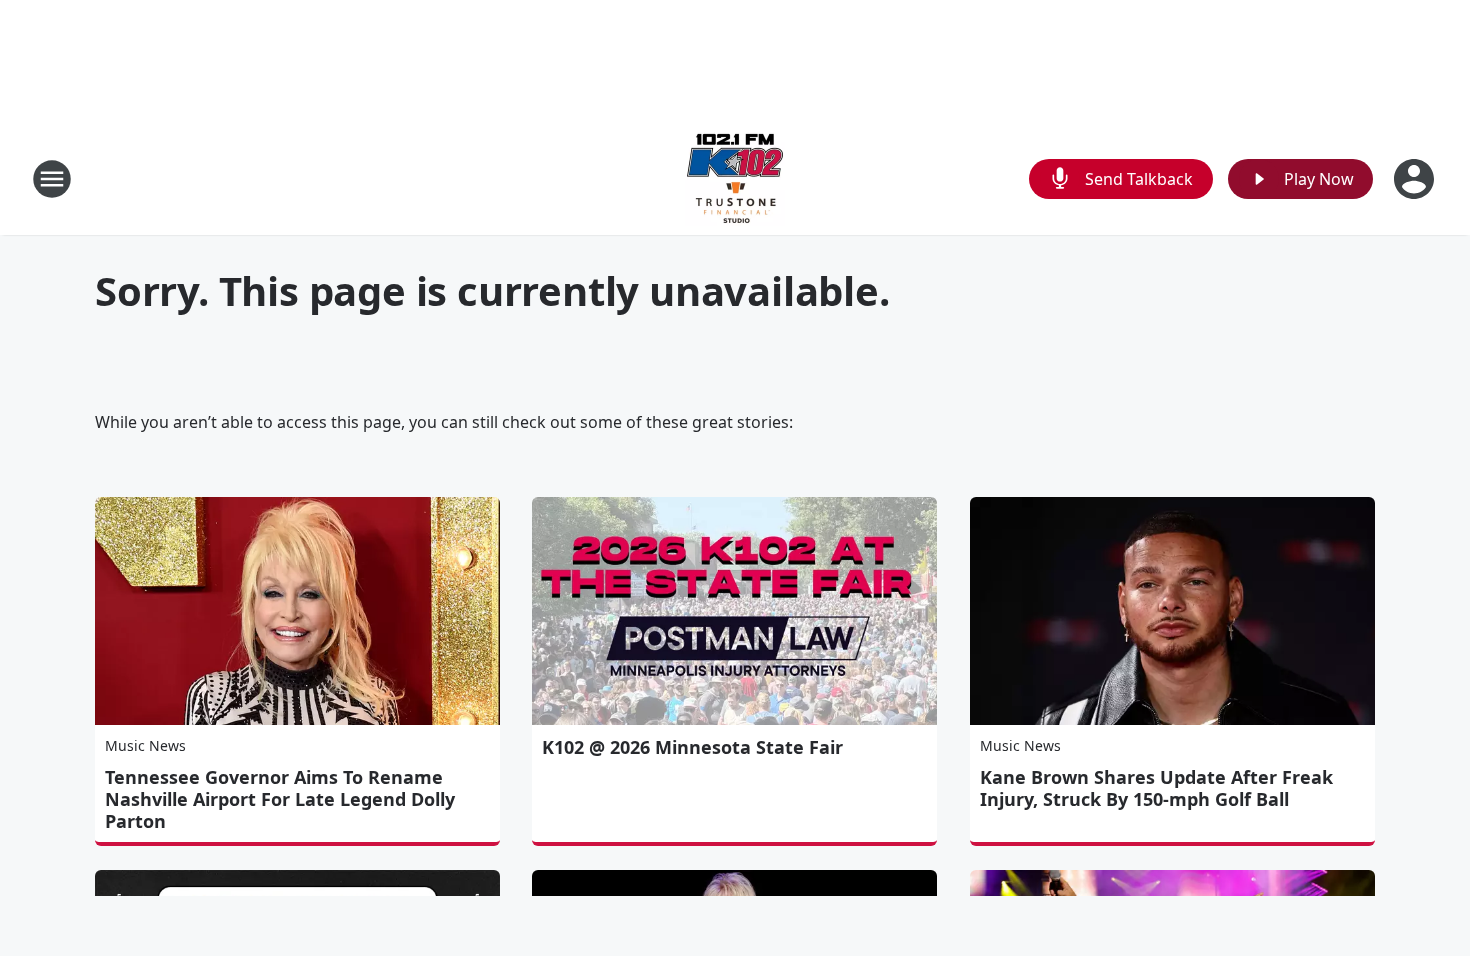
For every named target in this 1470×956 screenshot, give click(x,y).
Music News (145, 745)
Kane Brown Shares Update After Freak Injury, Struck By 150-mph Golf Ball (1156, 788)
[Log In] (1416, 179)
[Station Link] (735, 178)
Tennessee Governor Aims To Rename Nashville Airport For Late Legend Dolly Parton (280, 799)
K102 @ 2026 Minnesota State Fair (692, 747)
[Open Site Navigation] (52, 179)
